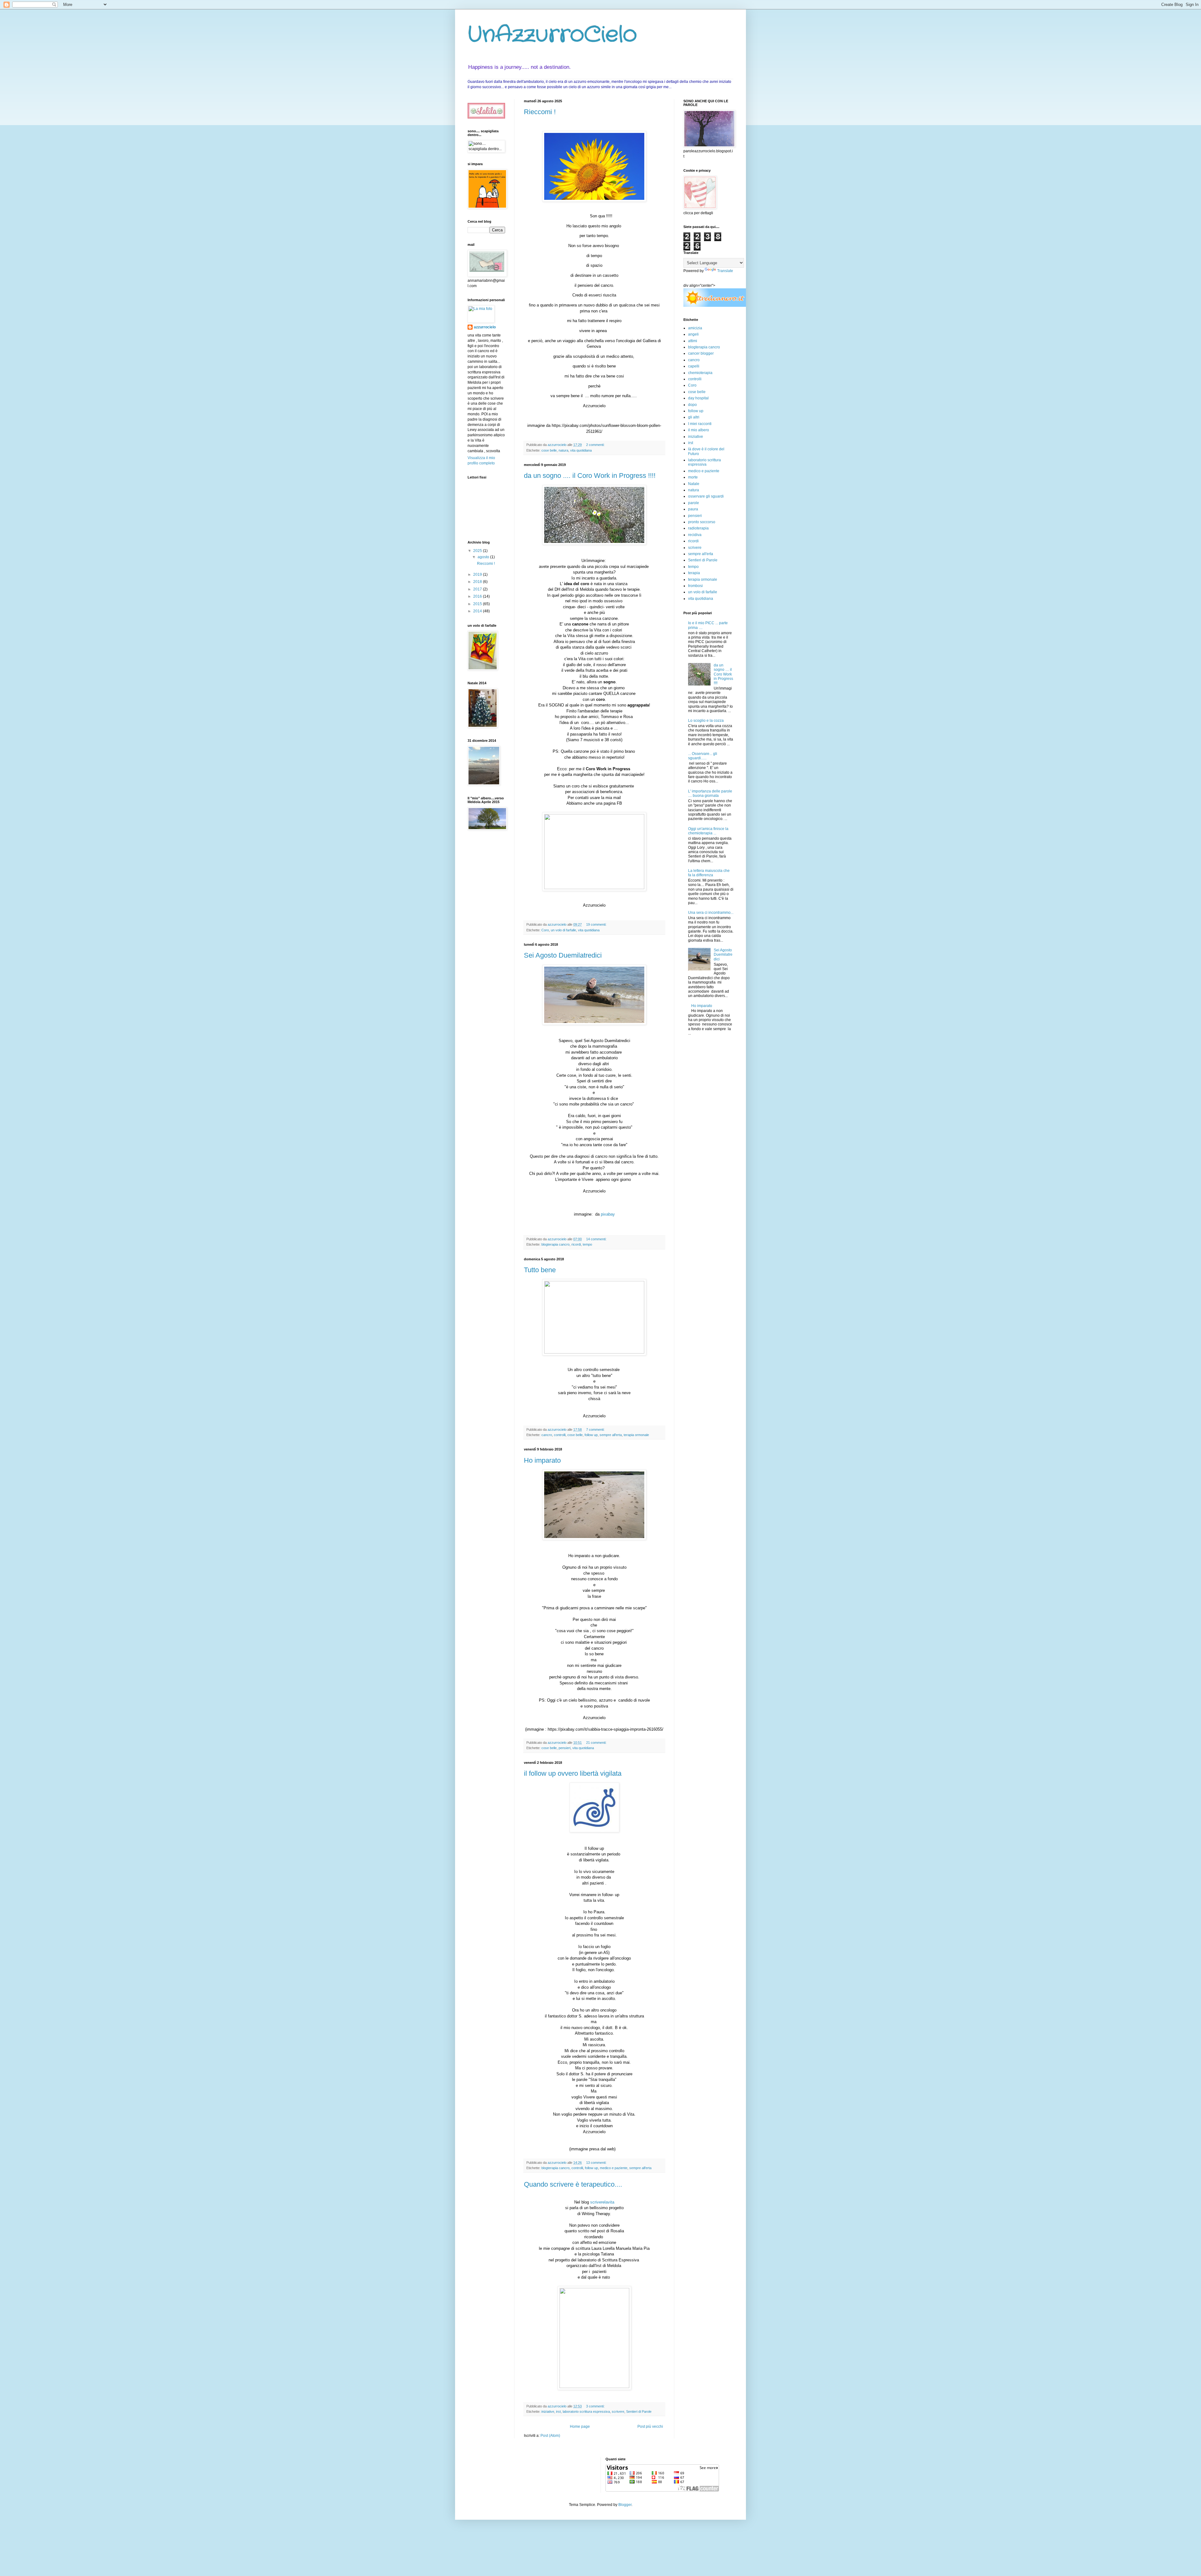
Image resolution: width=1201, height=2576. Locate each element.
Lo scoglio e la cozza (706, 721)
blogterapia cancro (555, 1244)
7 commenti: (596, 1430)
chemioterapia (700, 373)
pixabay (608, 1214)
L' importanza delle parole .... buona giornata (710, 793)
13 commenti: (597, 2163)
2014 (478, 611)
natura (563, 450)
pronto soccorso (702, 522)
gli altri (694, 417)
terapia (694, 573)
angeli (693, 334)
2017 (478, 589)
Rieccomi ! (540, 112)
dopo (692, 405)
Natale (694, 484)
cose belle (549, 450)
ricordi (576, 1244)
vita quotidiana (581, 450)
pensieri (565, 1748)
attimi (693, 341)
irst (558, 2412)
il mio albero (699, 430)
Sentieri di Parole (639, 2412)
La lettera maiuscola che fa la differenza (709, 873)
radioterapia (698, 528)
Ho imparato (542, 1460)
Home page (580, 2427)
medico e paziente (614, 2168)
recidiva (695, 535)
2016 (478, 596)
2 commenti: (596, 445)
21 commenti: (597, 1743)
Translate (725, 271)
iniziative (548, 2412)
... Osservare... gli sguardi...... (703, 756)
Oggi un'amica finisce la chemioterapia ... (708, 831)
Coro (545, 930)
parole (694, 503)
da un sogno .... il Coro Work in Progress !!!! (590, 476)
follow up (591, 1435)
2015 (478, 604)
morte (693, 477)
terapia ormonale (636, 1435)
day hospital (698, 398)
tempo (587, 1244)
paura (693, 509)
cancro (547, 1435)
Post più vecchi (650, 2427)
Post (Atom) (550, 2436)
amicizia (695, 328)
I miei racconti (700, 424)
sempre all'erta (611, 1435)
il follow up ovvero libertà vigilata (573, 1773)
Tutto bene (540, 1270)
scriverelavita (602, 2202)
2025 (478, 551)
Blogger (625, 2505)
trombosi (695, 586)
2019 (478, 574)
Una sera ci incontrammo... (711, 913)
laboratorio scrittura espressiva (586, 2412)
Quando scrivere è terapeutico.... (573, 2184)
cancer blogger (701, 353)
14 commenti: (597, 1239)
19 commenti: (597, 924)
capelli (694, 366)
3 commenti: (596, 2406)
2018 (478, 582)
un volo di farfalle (563, 930)
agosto (484, 557)
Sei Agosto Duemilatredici (563, 955)
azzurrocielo (485, 327)
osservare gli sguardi (706, 496)
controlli (560, 1435)
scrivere (618, 2412)
